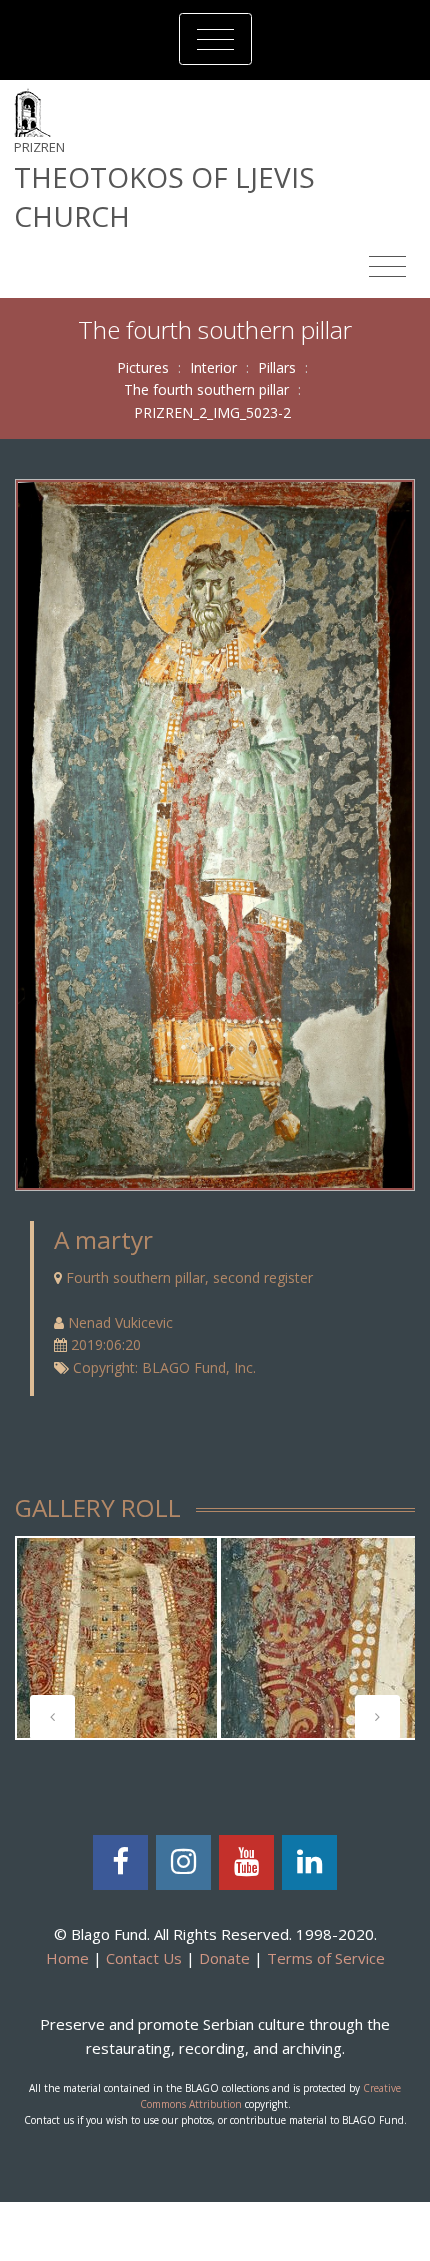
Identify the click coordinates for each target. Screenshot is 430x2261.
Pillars (277, 367)
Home (67, 1958)
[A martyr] (215, 833)
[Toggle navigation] (215, 39)
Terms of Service (326, 1958)
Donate (224, 1958)
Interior (213, 367)
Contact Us (144, 1958)
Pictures (143, 367)
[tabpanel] (117, 1638)
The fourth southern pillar (206, 389)
